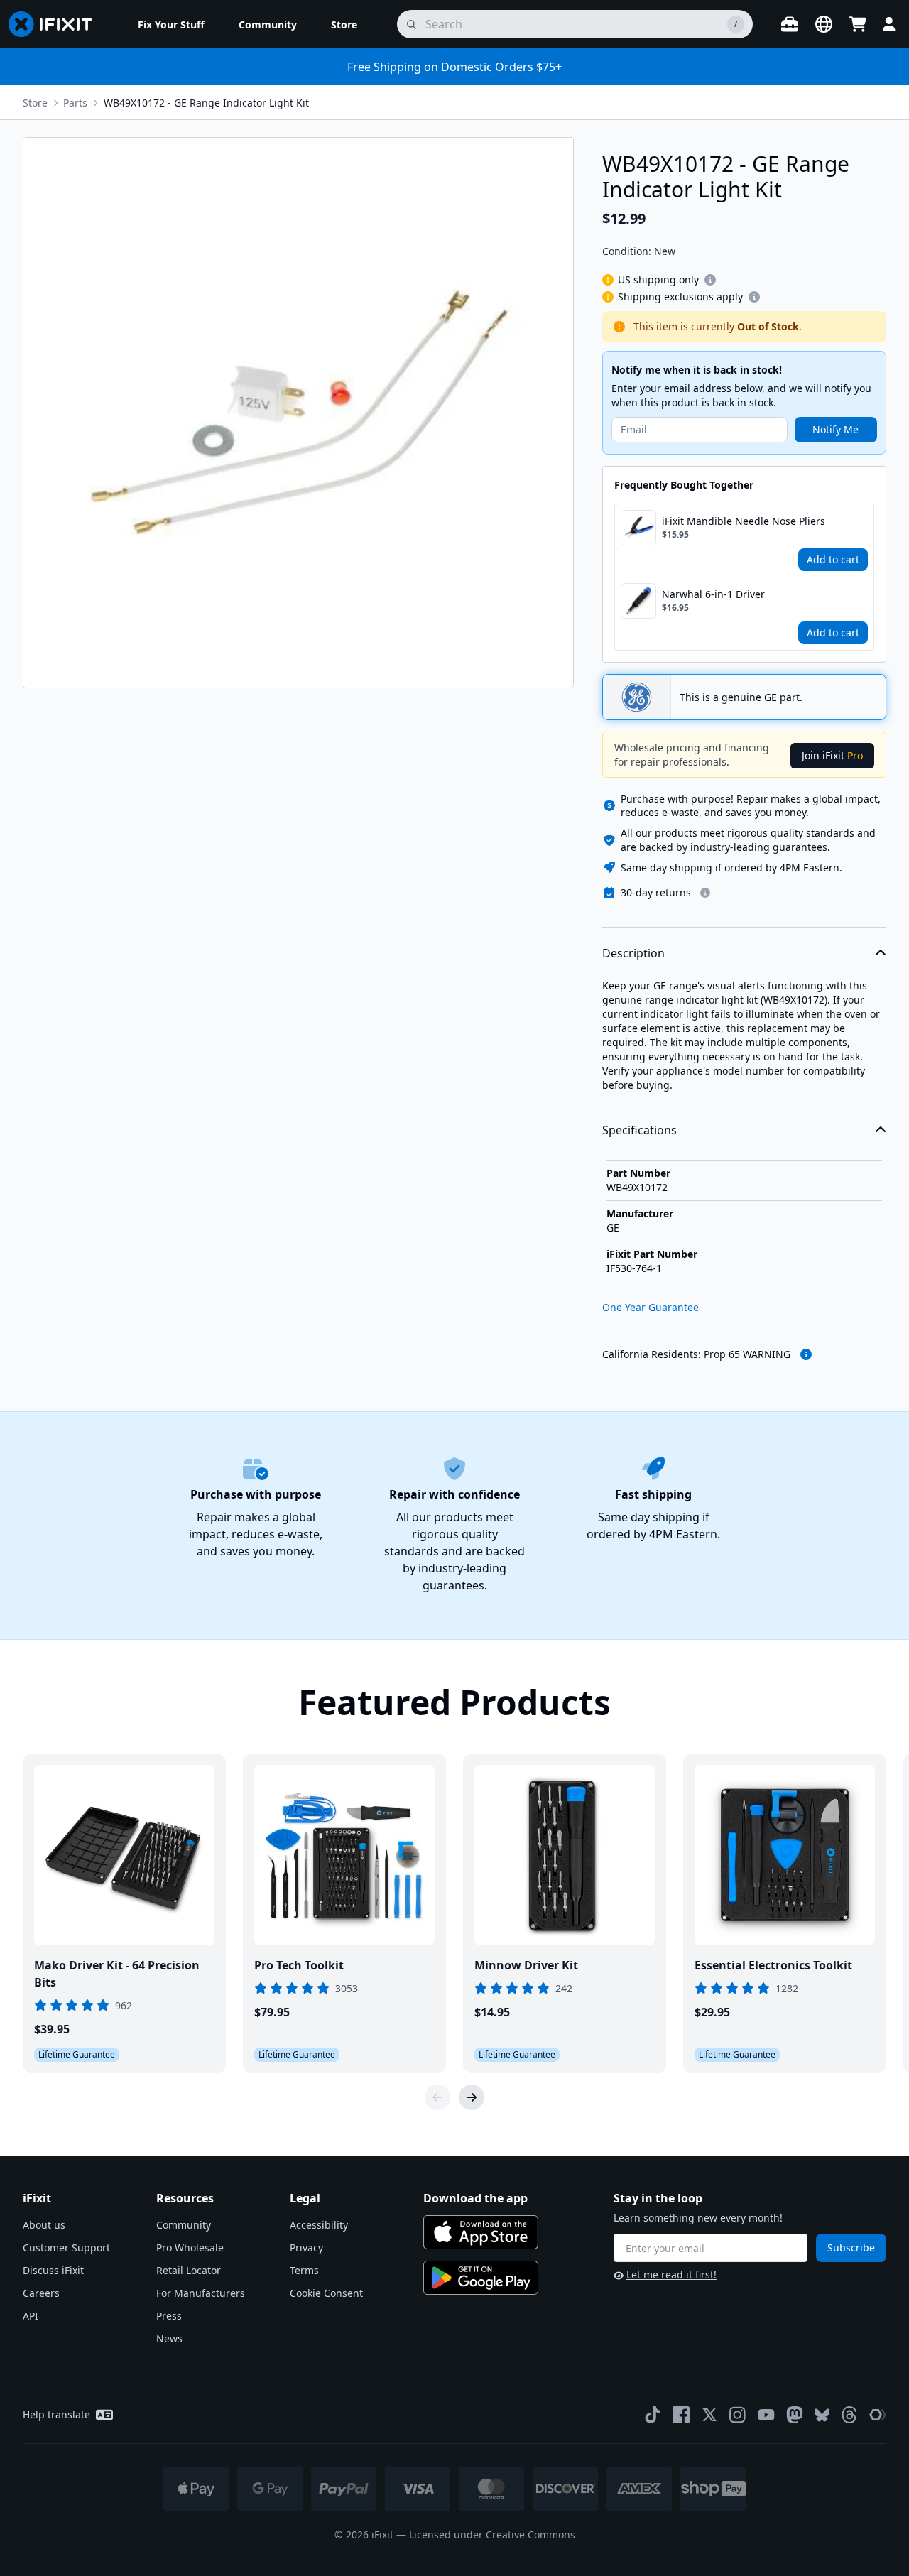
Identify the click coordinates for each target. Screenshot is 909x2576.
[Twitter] (709, 2415)
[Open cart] (858, 24)
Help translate (56, 2414)
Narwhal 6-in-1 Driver (713, 594)
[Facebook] (681, 2415)
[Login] (889, 24)
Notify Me (835, 429)
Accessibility (319, 2225)
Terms (304, 2270)
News (169, 2338)
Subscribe (851, 2248)
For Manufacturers (201, 2293)
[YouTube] (766, 2415)
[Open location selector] (824, 24)
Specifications (639, 1130)
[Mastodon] (795, 2415)
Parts (75, 103)
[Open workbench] (790, 24)
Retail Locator (189, 2270)
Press (169, 2316)
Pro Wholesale (190, 2248)
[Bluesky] (822, 2415)
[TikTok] (653, 2415)
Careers (41, 2293)
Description (633, 953)
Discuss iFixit (53, 2270)
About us (44, 2225)
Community (184, 2225)
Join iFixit (832, 755)
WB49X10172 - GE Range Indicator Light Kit (206, 103)
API (31, 2316)
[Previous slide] (437, 2097)
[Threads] (849, 2415)
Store (35, 103)
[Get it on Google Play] (481, 2278)
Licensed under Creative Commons (492, 2534)
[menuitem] (171, 24)
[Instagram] (738, 2415)
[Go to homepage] (56, 24)
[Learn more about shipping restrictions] (710, 280)
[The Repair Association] (878, 2415)
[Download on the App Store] (481, 2232)
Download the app (475, 2198)
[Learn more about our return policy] (705, 893)
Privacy (306, 2248)
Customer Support (66, 2248)
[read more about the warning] (806, 1354)
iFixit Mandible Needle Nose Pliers (744, 521)
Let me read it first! (671, 2275)
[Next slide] (472, 2097)
